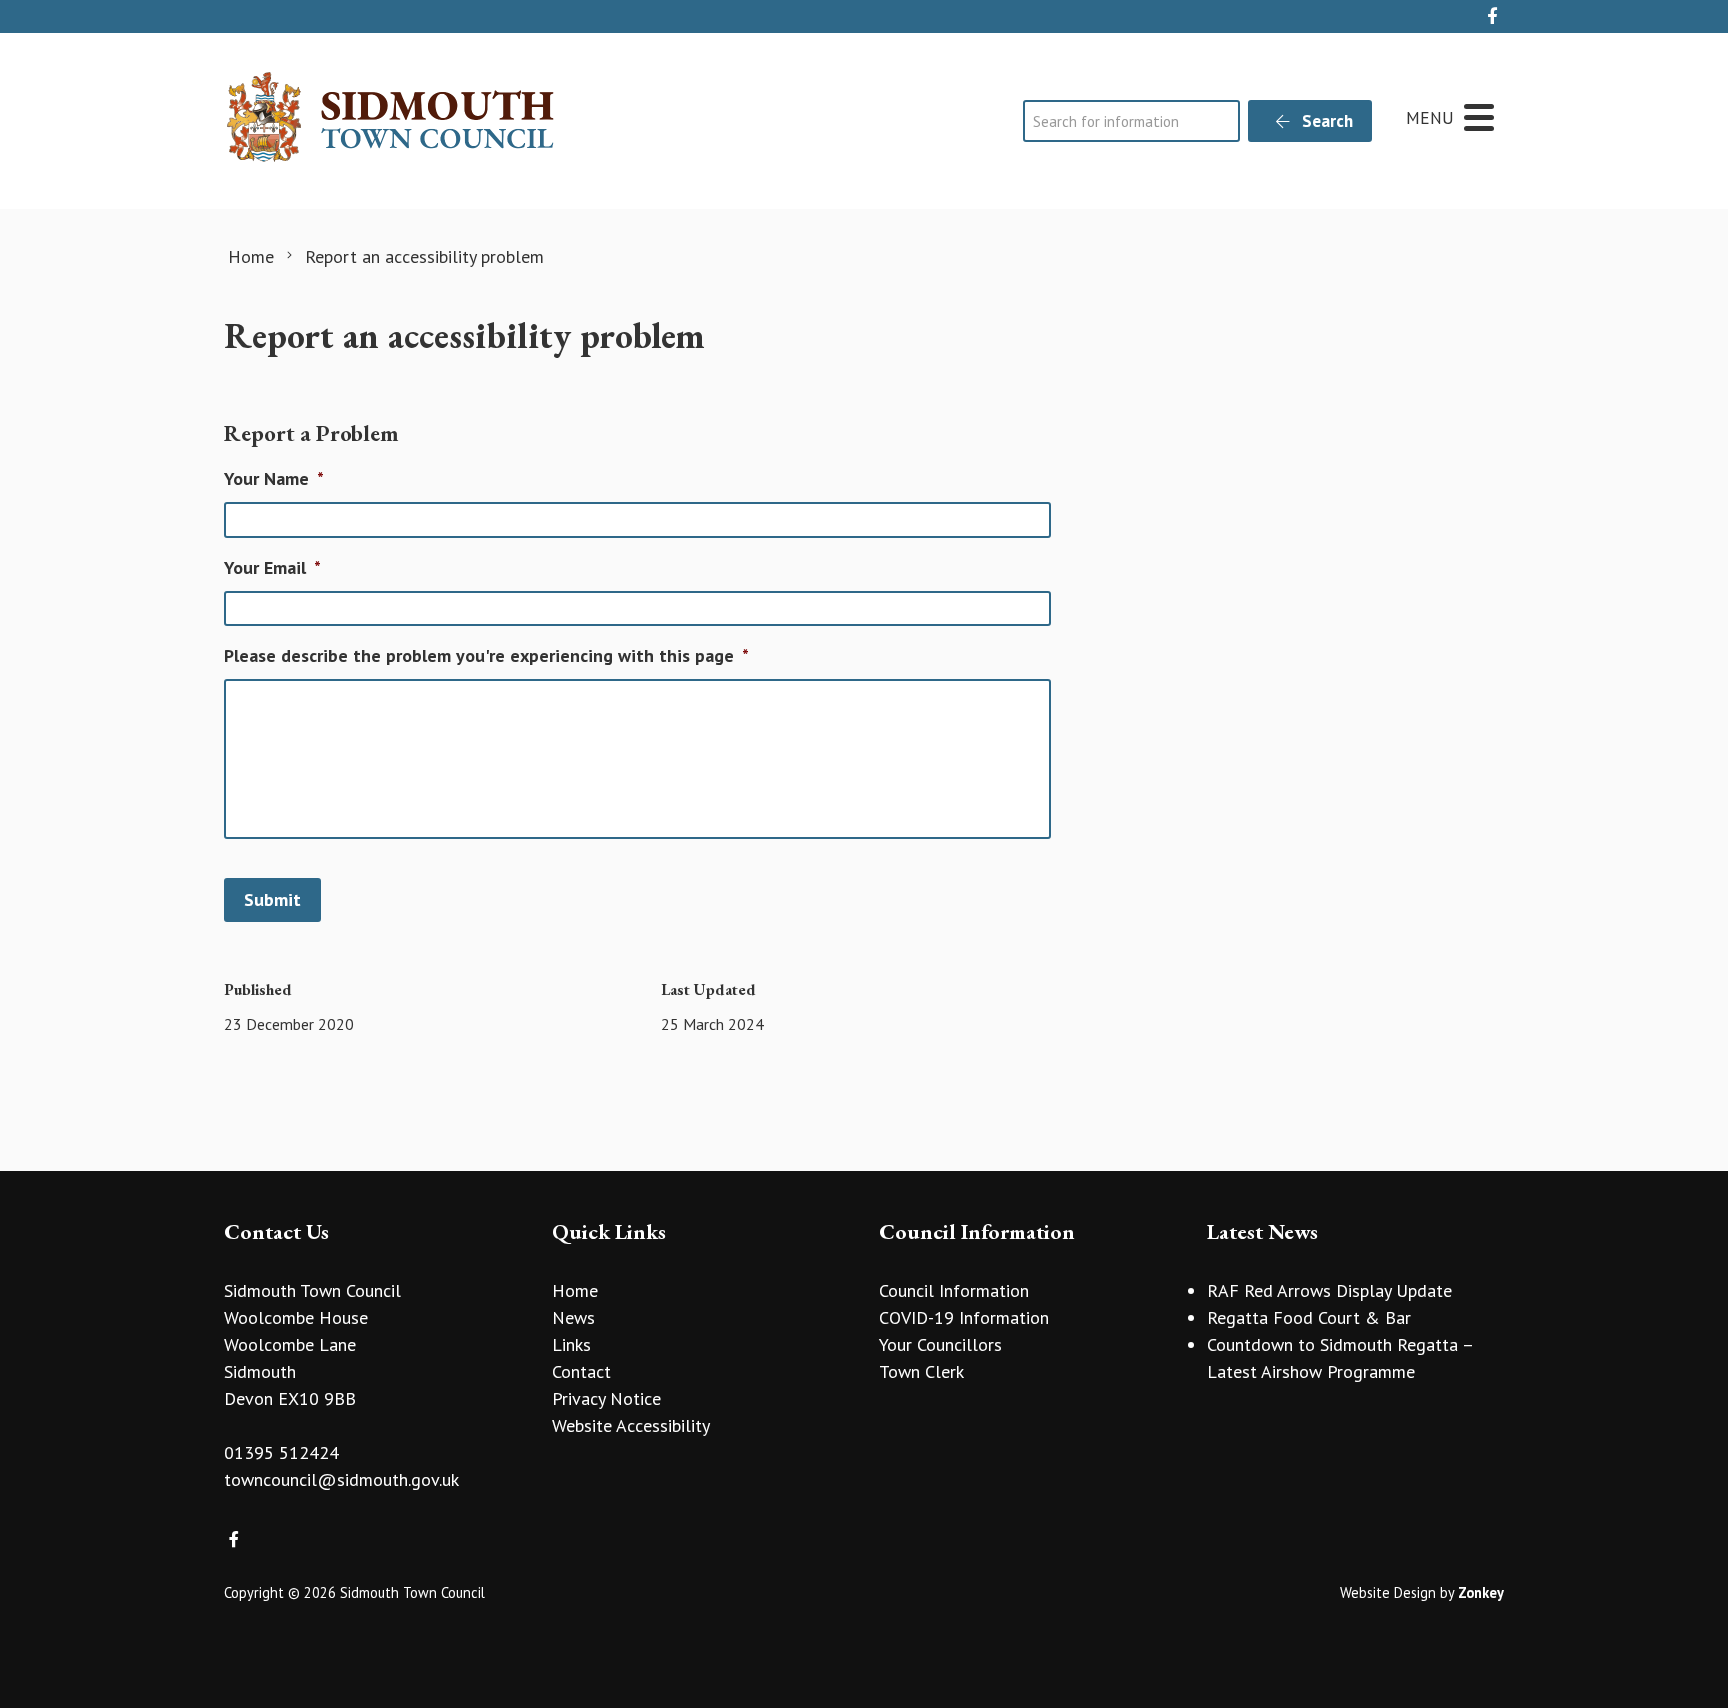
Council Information (954, 1290)
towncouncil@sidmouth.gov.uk (341, 1479)
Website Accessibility (631, 1425)
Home (575, 1290)
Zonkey (1481, 1592)
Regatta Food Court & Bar (1309, 1317)
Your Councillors (940, 1344)
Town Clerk (921, 1371)
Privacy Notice (606, 1398)
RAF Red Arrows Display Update (1329, 1290)
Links (571, 1344)
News (573, 1317)
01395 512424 (281, 1452)
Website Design (1388, 1592)
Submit (272, 899)
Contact (581, 1371)
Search (1325, 121)
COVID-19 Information (964, 1317)
